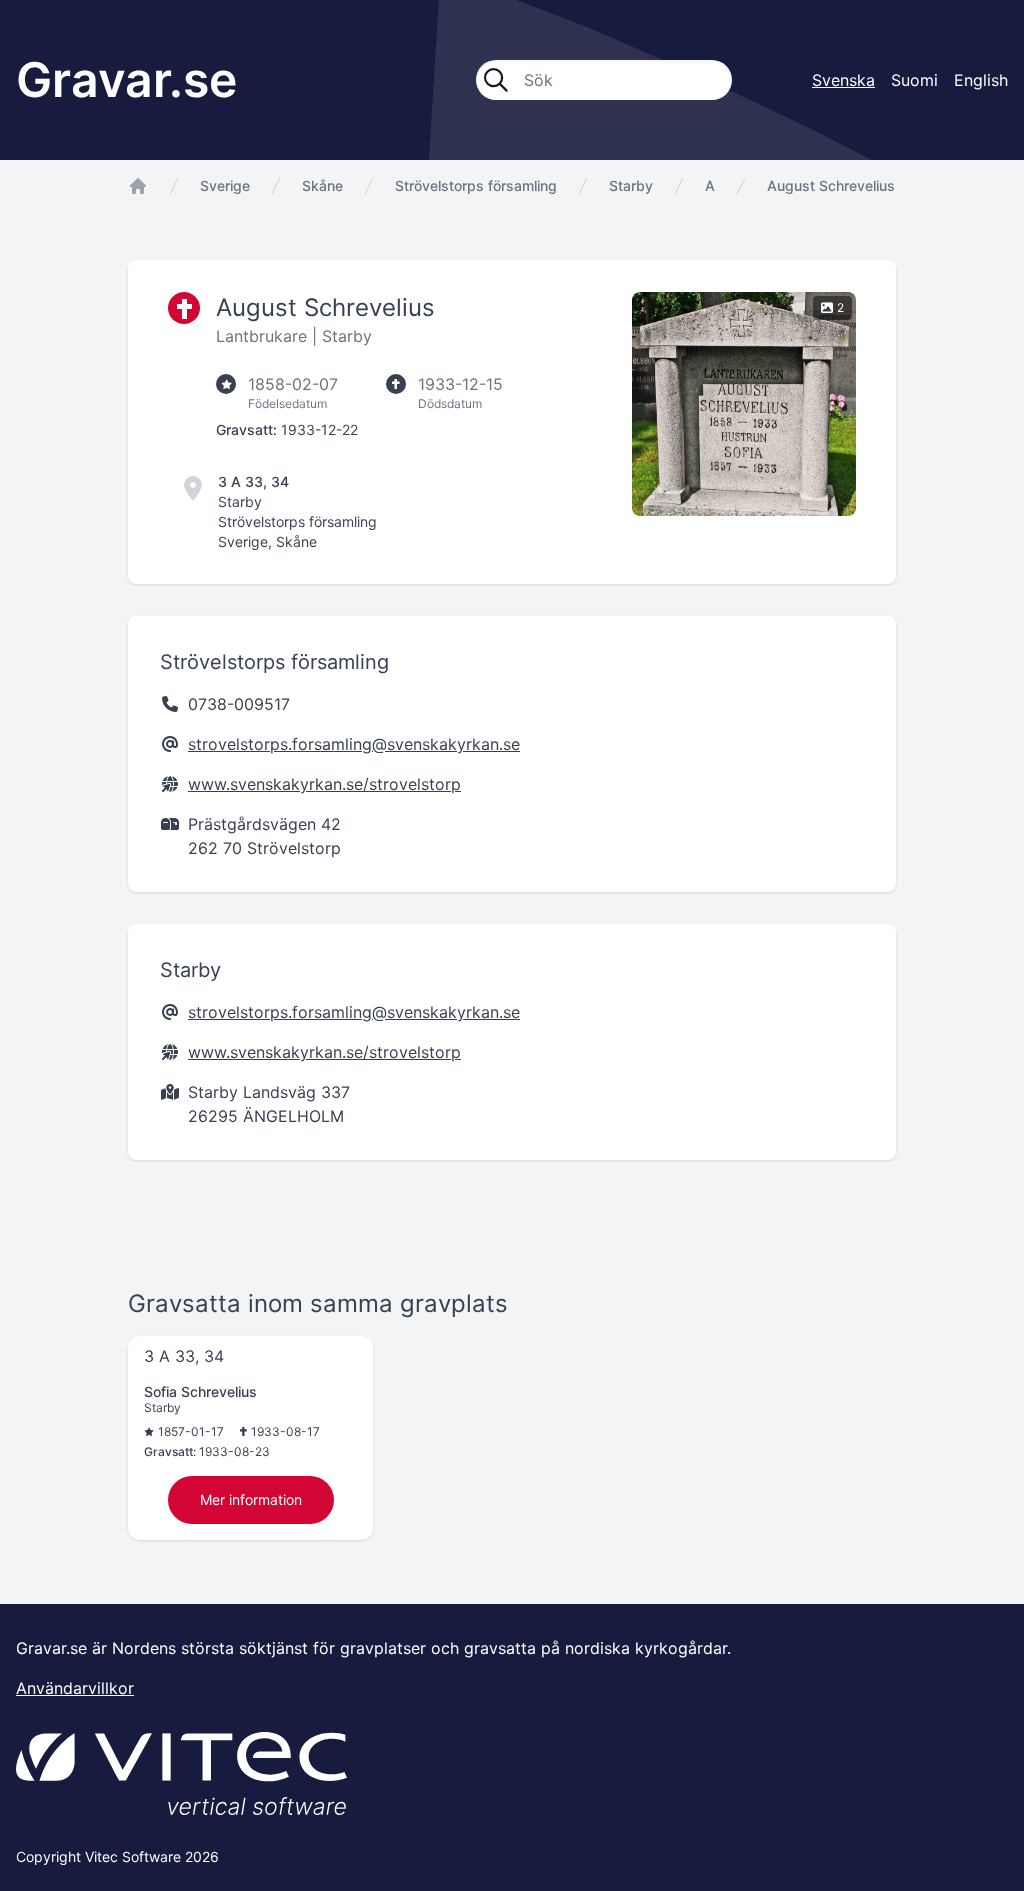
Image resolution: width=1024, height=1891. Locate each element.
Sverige (225, 185)
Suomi (914, 80)
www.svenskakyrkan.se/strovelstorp (324, 784)
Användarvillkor (75, 1688)
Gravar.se (126, 79)
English (981, 80)
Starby (631, 185)
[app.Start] (138, 186)
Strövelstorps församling (476, 185)
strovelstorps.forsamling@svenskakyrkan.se (354, 744)
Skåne (322, 185)
